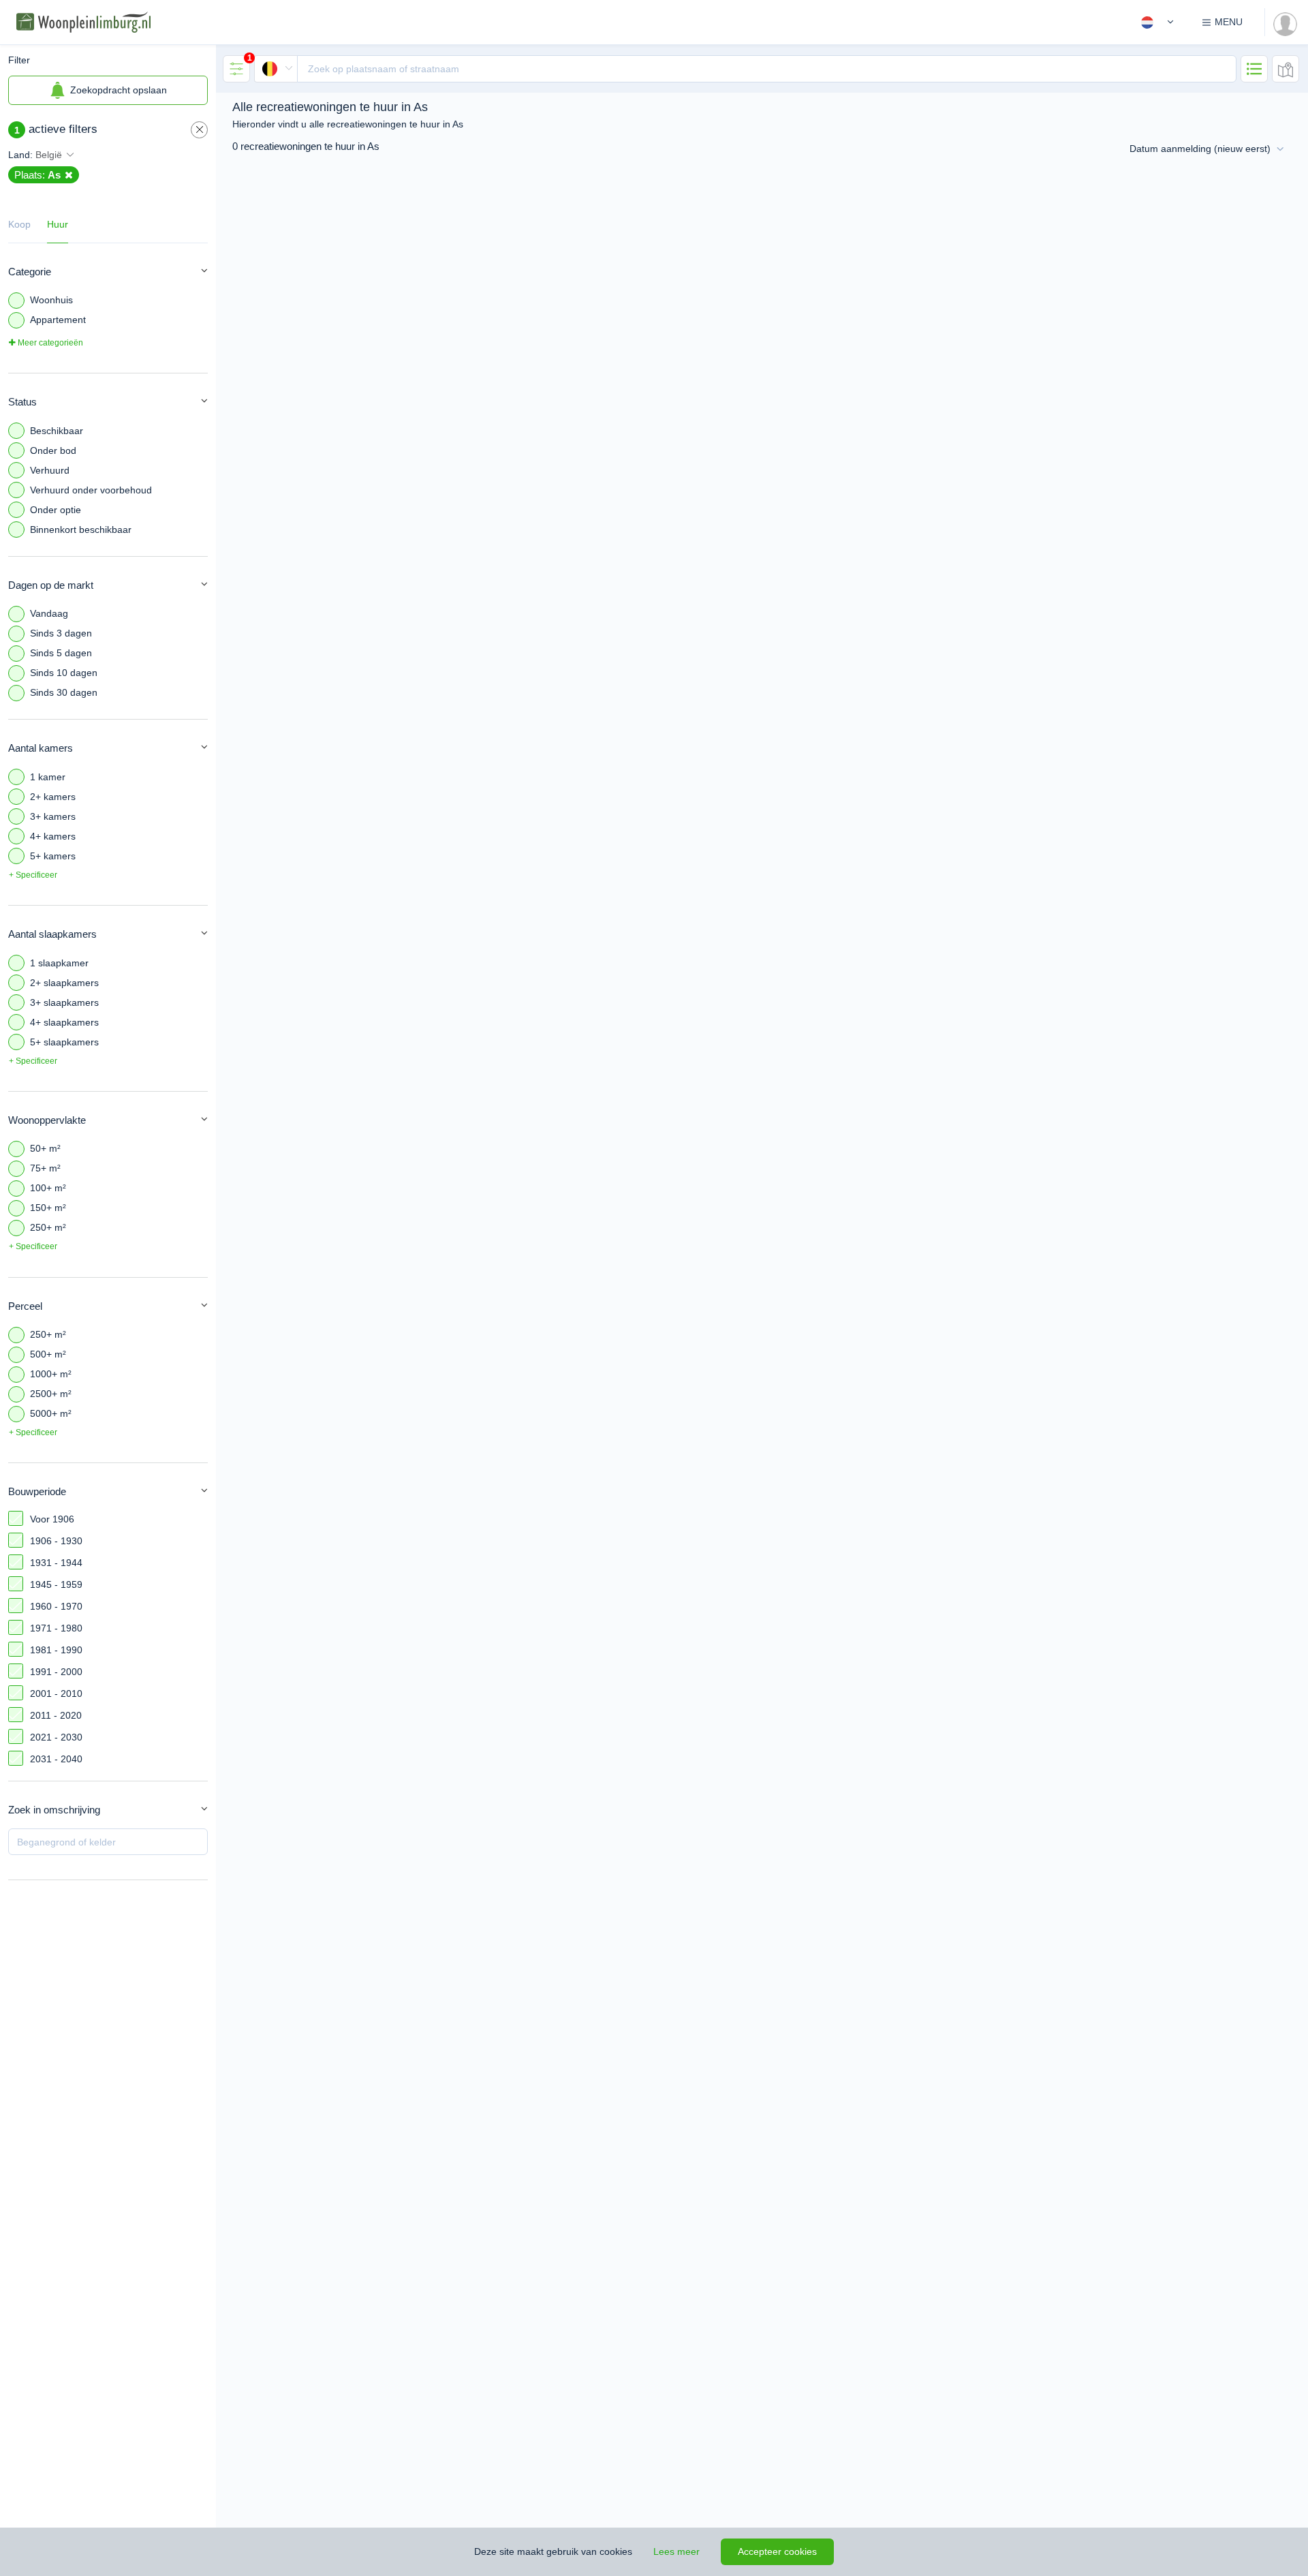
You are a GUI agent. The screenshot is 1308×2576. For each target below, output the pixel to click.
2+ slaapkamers (64, 983)
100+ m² (48, 1188)
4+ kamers (53, 836)
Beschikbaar (57, 431)
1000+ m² (51, 1374)
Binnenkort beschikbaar (81, 530)
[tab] (236, 69)
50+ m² (45, 1148)
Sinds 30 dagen (64, 692)
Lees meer (676, 2551)
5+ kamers (53, 856)
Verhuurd (50, 470)
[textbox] (767, 69)
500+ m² (48, 1354)
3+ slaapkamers (64, 1002)
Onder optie (56, 510)
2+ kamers (53, 797)
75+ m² (45, 1168)
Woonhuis (51, 300)
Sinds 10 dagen (64, 673)
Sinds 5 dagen (61, 653)
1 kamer (48, 777)
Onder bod (53, 450)
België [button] (49, 155)
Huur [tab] (58, 224)
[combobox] (745, 69)
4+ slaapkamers (64, 1022)
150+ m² (48, 1208)
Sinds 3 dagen (61, 633)
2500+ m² (51, 1394)
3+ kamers (53, 816)
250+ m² (48, 1227)
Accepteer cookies (777, 2551)
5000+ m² (51, 1413)
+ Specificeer (33, 875)
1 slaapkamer (59, 963)
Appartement (58, 320)
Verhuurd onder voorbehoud (91, 490)
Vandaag (49, 613)
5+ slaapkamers (64, 1042)
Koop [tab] (19, 224)
